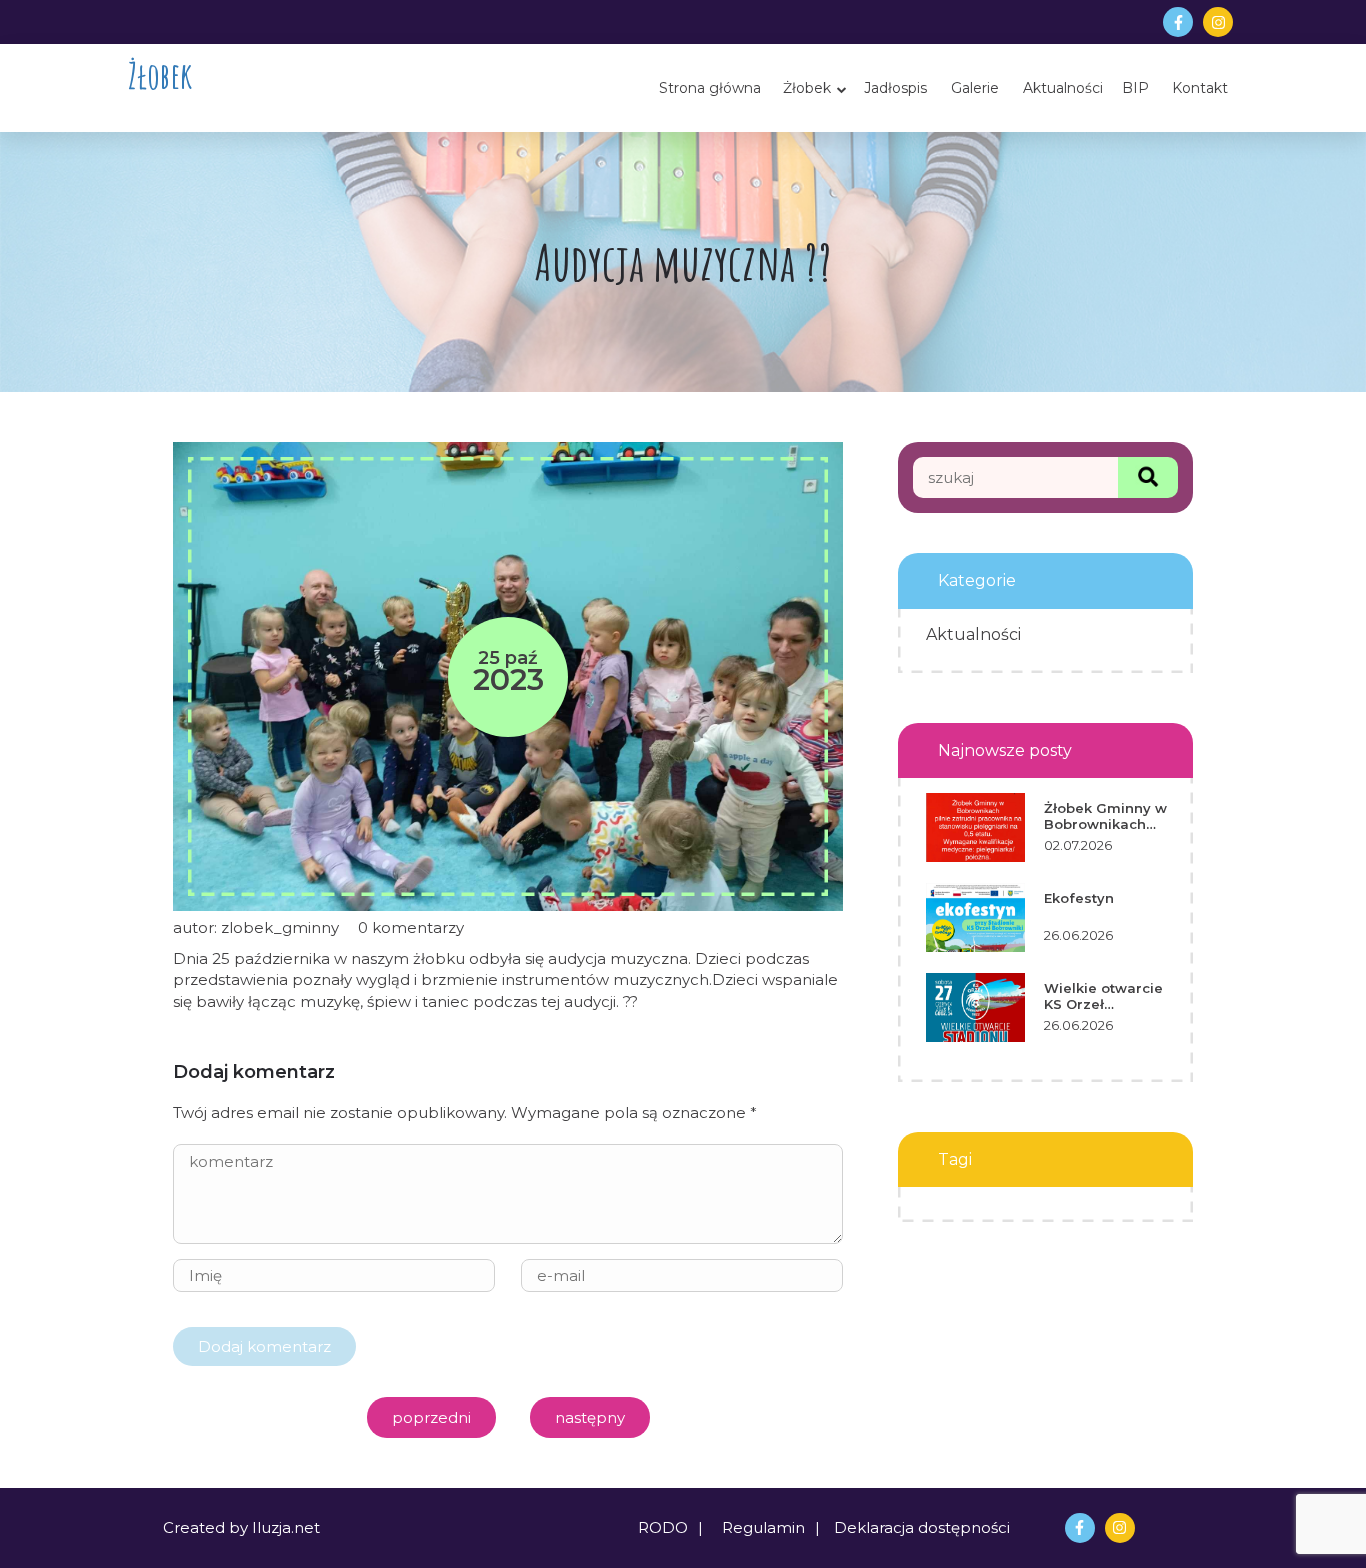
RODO (663, 1527)
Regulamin (763, 1527)
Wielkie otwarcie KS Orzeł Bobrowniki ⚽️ (1103, 996)
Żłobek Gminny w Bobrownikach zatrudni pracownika (1105, 816)
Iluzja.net (286, 1527)
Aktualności (973, 634)
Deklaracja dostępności (922, 1527)
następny (590, 1417)
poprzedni (431, 1417)
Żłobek (160, 75)
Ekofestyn (1079, 898)
